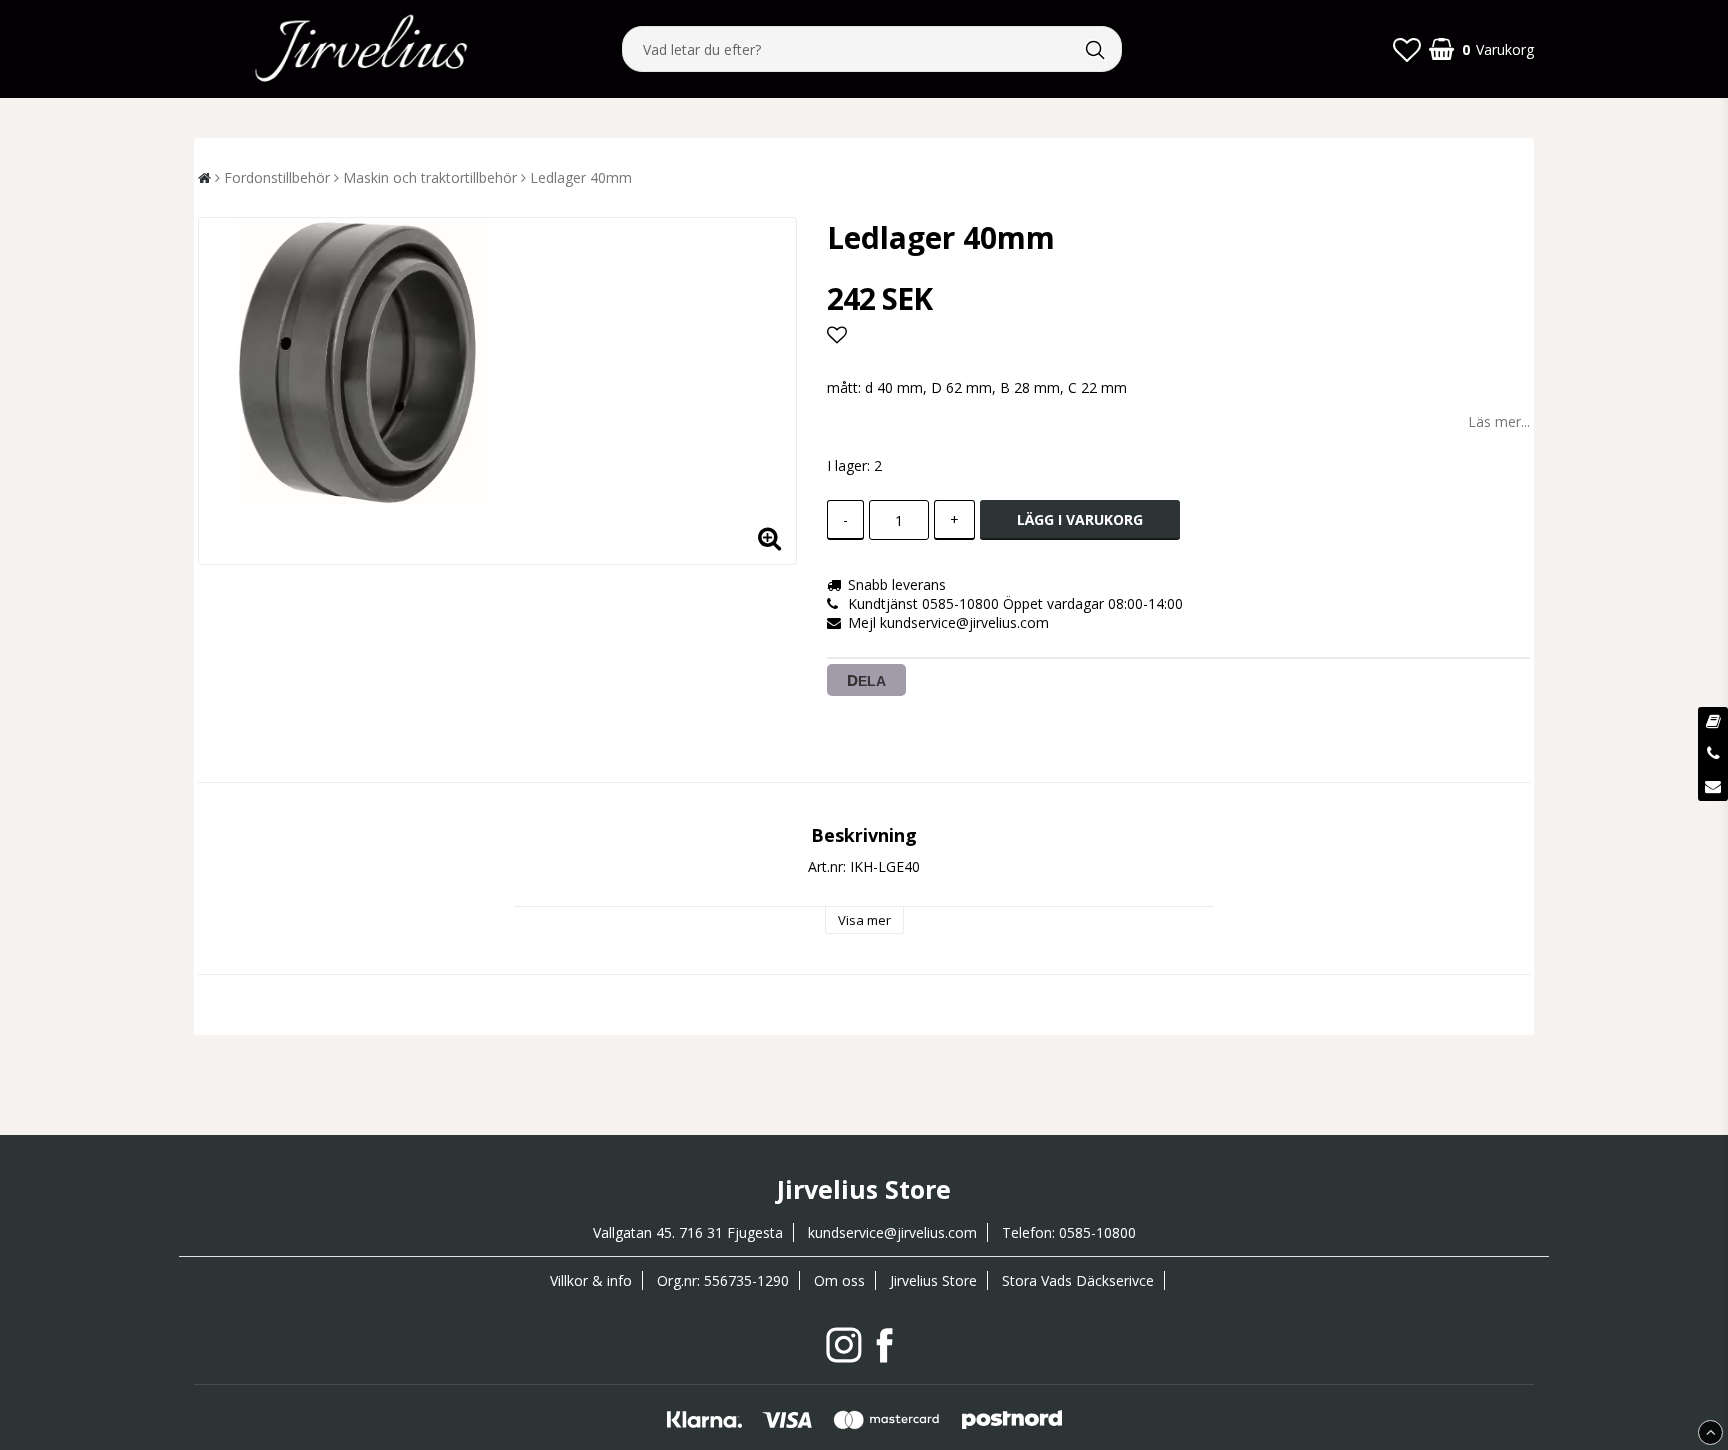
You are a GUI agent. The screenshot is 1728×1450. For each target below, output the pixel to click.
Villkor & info (591, 1280)
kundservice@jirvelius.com (892, 1232)
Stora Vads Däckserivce (1078, 1280)
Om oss (839, 1280)
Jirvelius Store (933, 1280)
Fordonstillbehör (277, 177)
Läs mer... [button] (1499, 421)
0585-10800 (1097, 1232)
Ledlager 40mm (581, 177)
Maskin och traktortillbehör (430, 177)
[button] (1407, 49)
